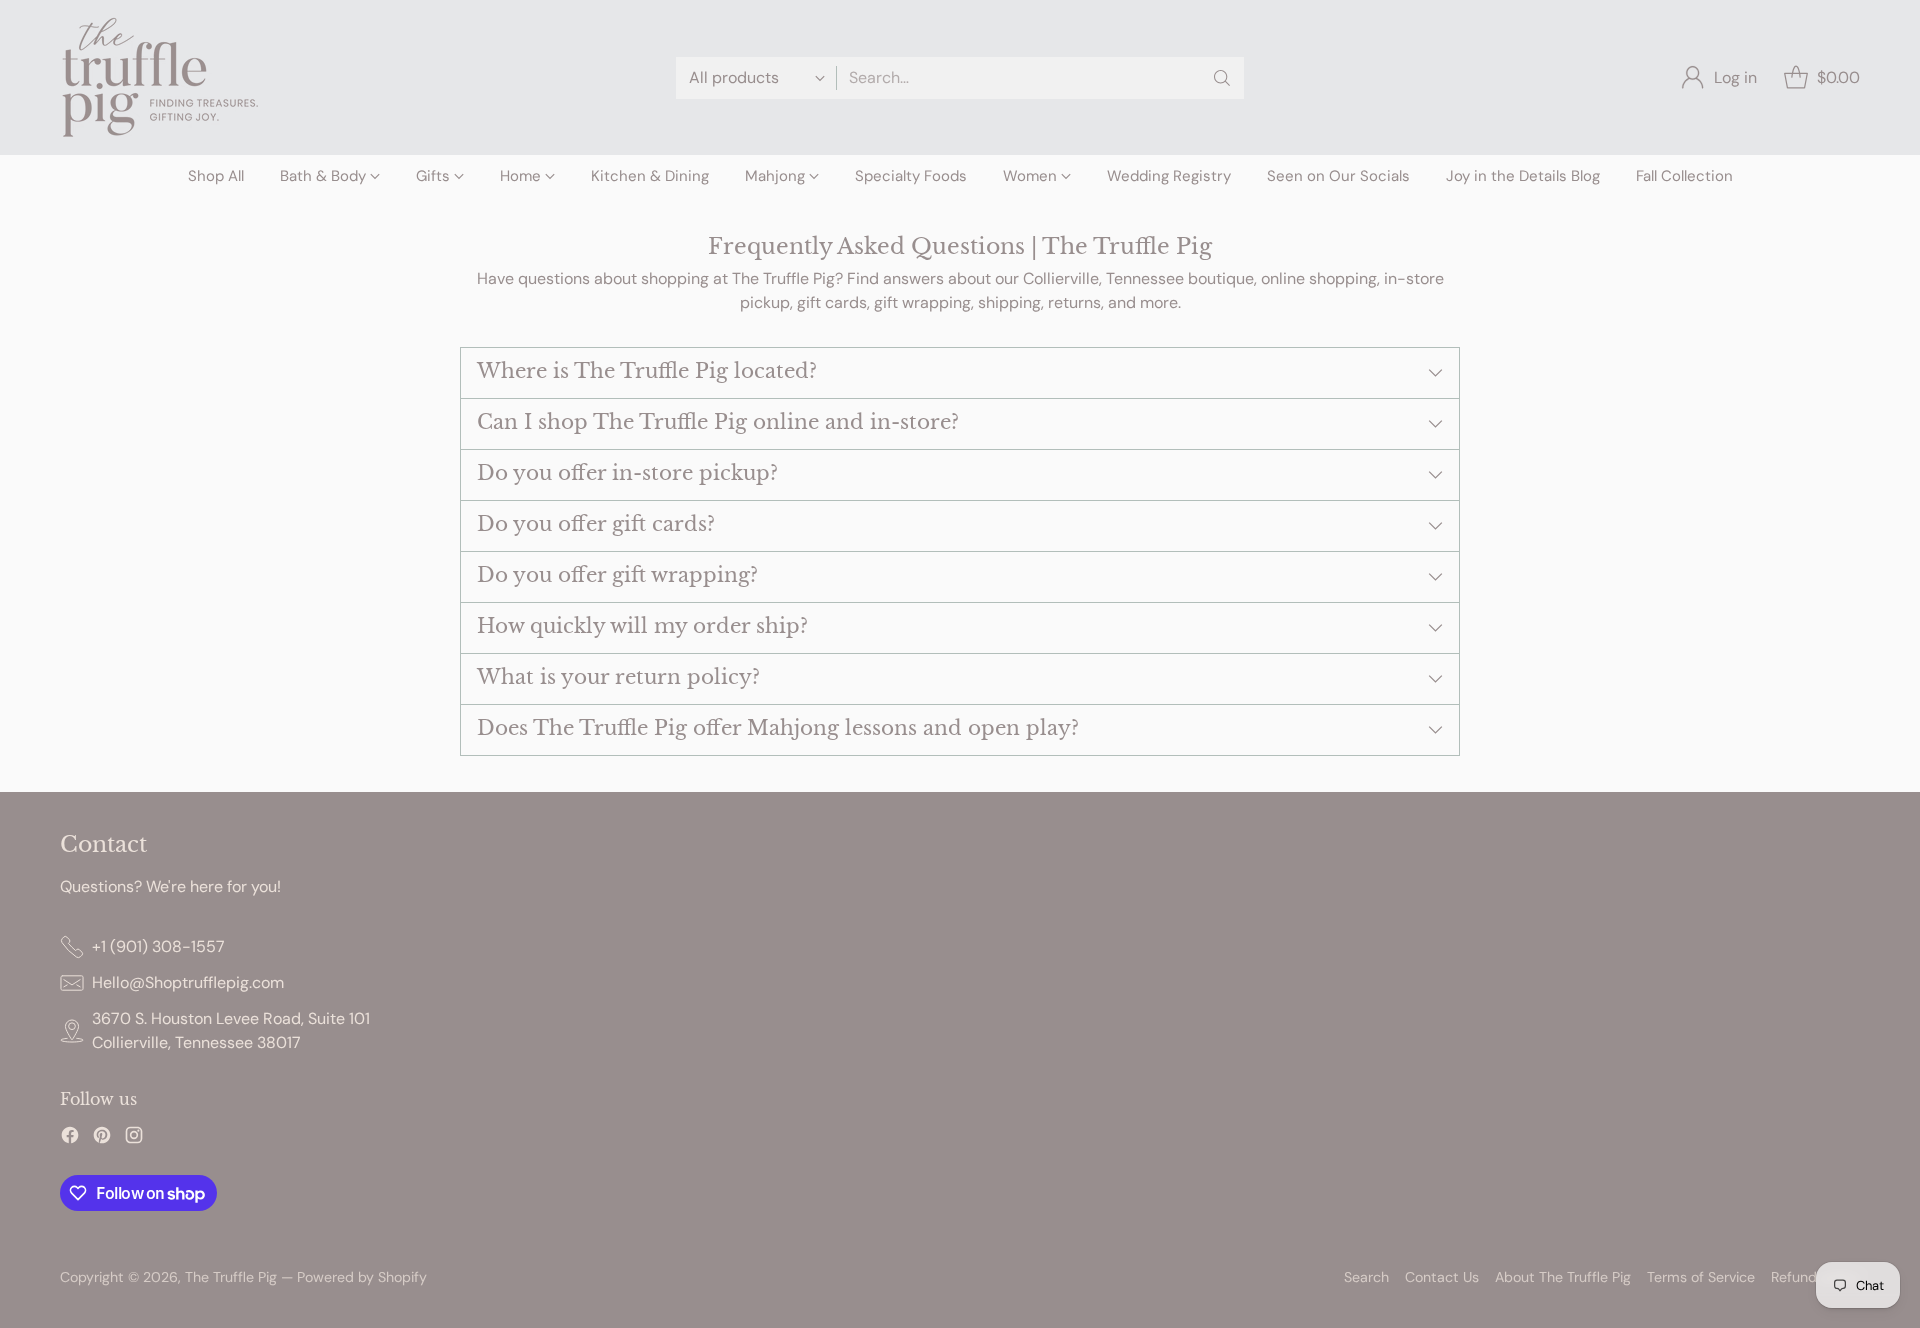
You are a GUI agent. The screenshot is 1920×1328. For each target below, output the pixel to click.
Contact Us (1442, 1277)
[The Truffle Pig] (160, 77)
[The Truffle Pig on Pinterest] (102, 1138)
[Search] (1222, 78)
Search (1366, 1277)
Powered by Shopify (362, 1277)
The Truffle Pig (231, 1277)
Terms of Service (1701, 1277)
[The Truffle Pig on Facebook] (70, 1138)
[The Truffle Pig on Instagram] (134, 1138)
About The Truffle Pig (1563, 1277)
